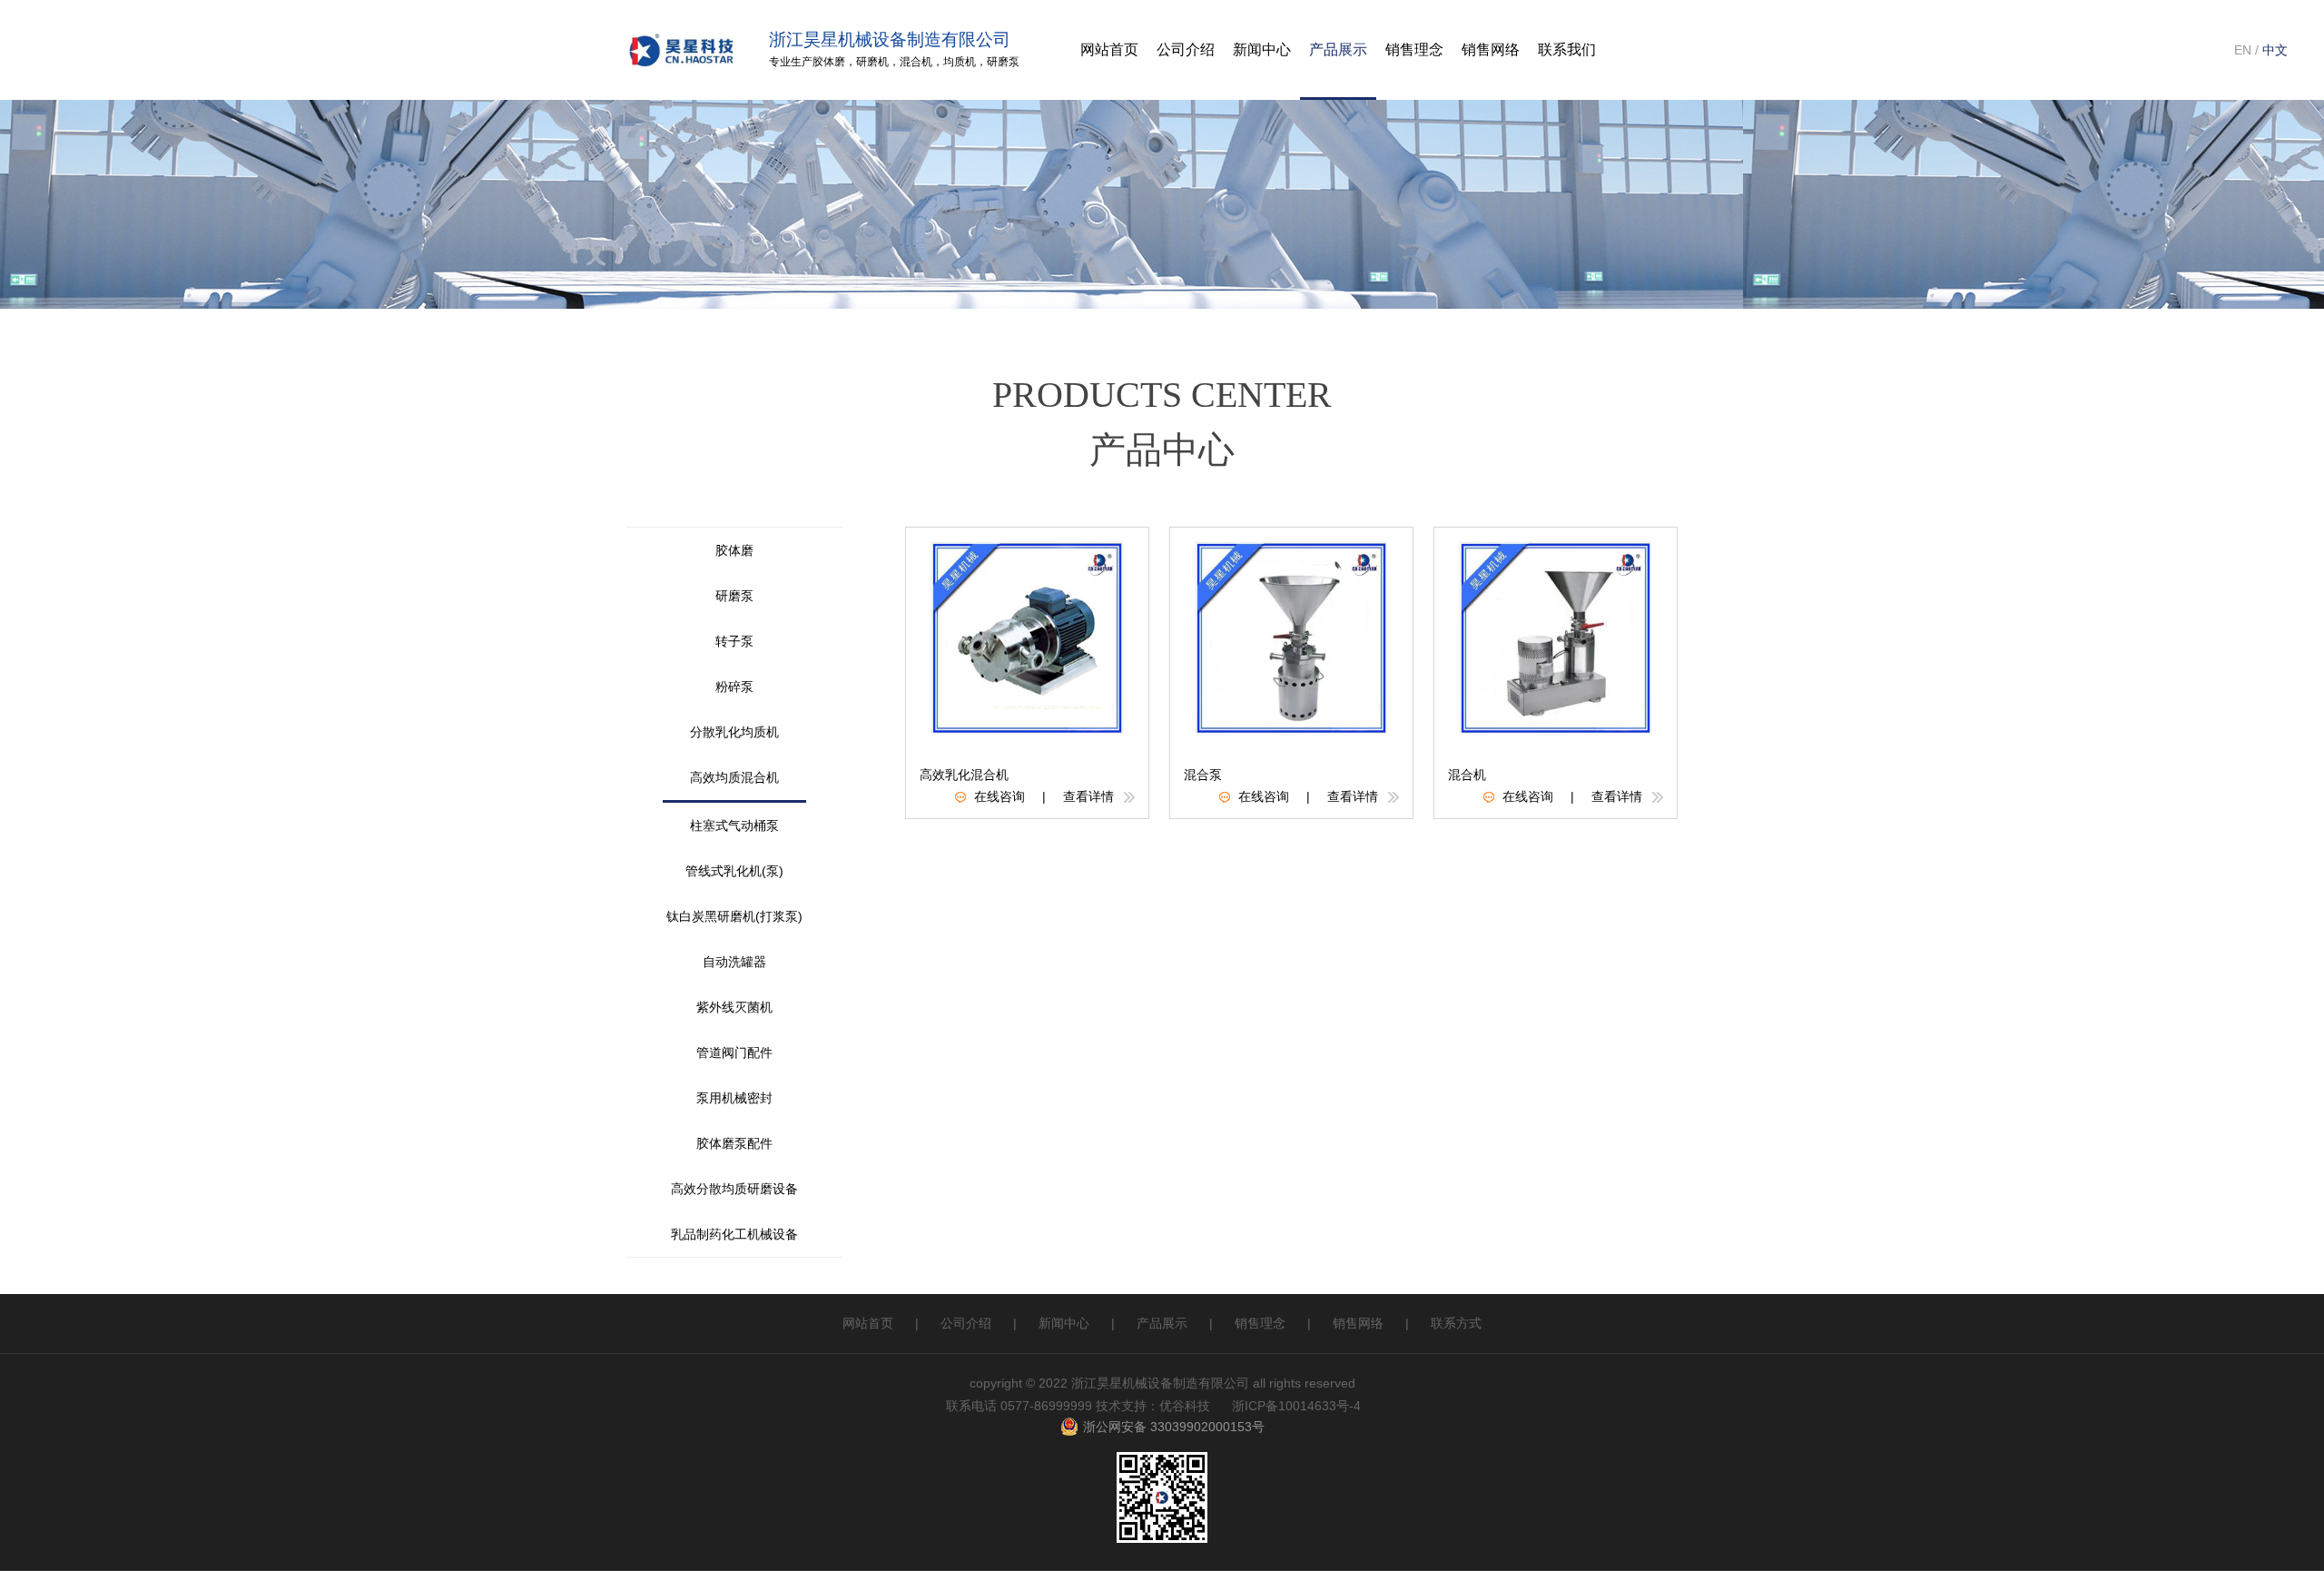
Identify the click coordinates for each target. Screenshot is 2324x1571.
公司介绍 (1186, 49)
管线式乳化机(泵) (734, 871)
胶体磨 (829, 62)
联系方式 (1456, 1323)
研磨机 (872, 62)
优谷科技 (1185, 1406)
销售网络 (1358, 1323)
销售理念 (1260, 1323)
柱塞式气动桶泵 (734, 825)
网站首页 (868, 1323)
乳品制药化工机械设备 (734, 1234)
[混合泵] (1292, 637)
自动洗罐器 (734, 962)
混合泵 (1203, 775)
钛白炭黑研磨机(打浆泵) (734, 916)
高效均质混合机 (734, 777)
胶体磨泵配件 (734, 1143)
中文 (2275, 50)
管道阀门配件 (734, 1052)
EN (2243, 50)
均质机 (960, 62)
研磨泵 (1003, 62)
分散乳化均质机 (734, 732)
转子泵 (734, 641)
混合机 (916, 62)
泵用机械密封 (734, 1098)
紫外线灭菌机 (734, 1007)
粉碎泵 (734, 687)
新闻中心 (1064, 1323)
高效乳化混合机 (964, 775)
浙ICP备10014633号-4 (1296, 1406)
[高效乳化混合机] (1028, 637)
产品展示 (1338, 49)
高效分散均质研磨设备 (734, 1189)
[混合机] (1556, 637)
